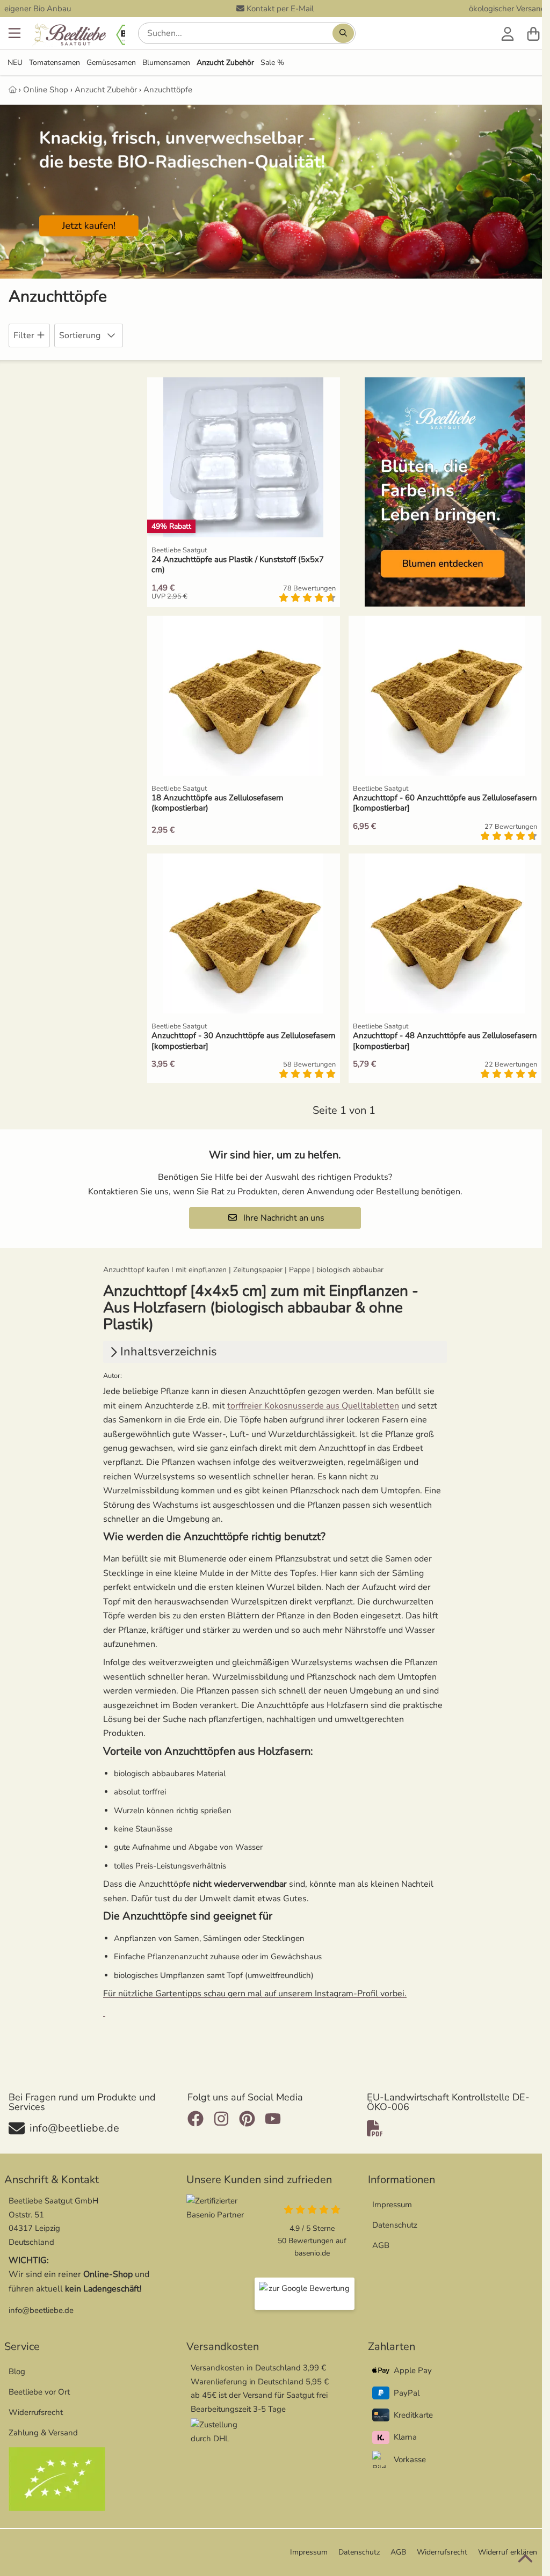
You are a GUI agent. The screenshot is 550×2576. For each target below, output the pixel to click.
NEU (15, 63)
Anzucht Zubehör (225, 63)
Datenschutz (395, 2225)
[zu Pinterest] (247, 2119)
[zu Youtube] (273, 2119)
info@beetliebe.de (41, 2310)
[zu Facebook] (198, 2119)
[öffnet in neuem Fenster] (305, 2294)
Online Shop (46, 90)
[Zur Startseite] (86, 36)
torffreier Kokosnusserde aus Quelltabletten (313, 1406)
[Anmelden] (508, 33)
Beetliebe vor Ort (39, 2392)
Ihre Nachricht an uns (283, 1218)
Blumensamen (166, 63)
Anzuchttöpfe (168, 90)
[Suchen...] (343, 33)
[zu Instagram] (221, 2119)
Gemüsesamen (111, 63)
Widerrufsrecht (36, 2412)
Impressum (392, 2205)
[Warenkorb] (533, 33)
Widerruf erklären (508, 2552)
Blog (17, 2371)
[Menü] (15, 33)
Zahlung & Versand (43, 2433)
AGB (381, 2245)
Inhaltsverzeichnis (169, 1352)
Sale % (272, 63)
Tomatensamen (55, 63)
